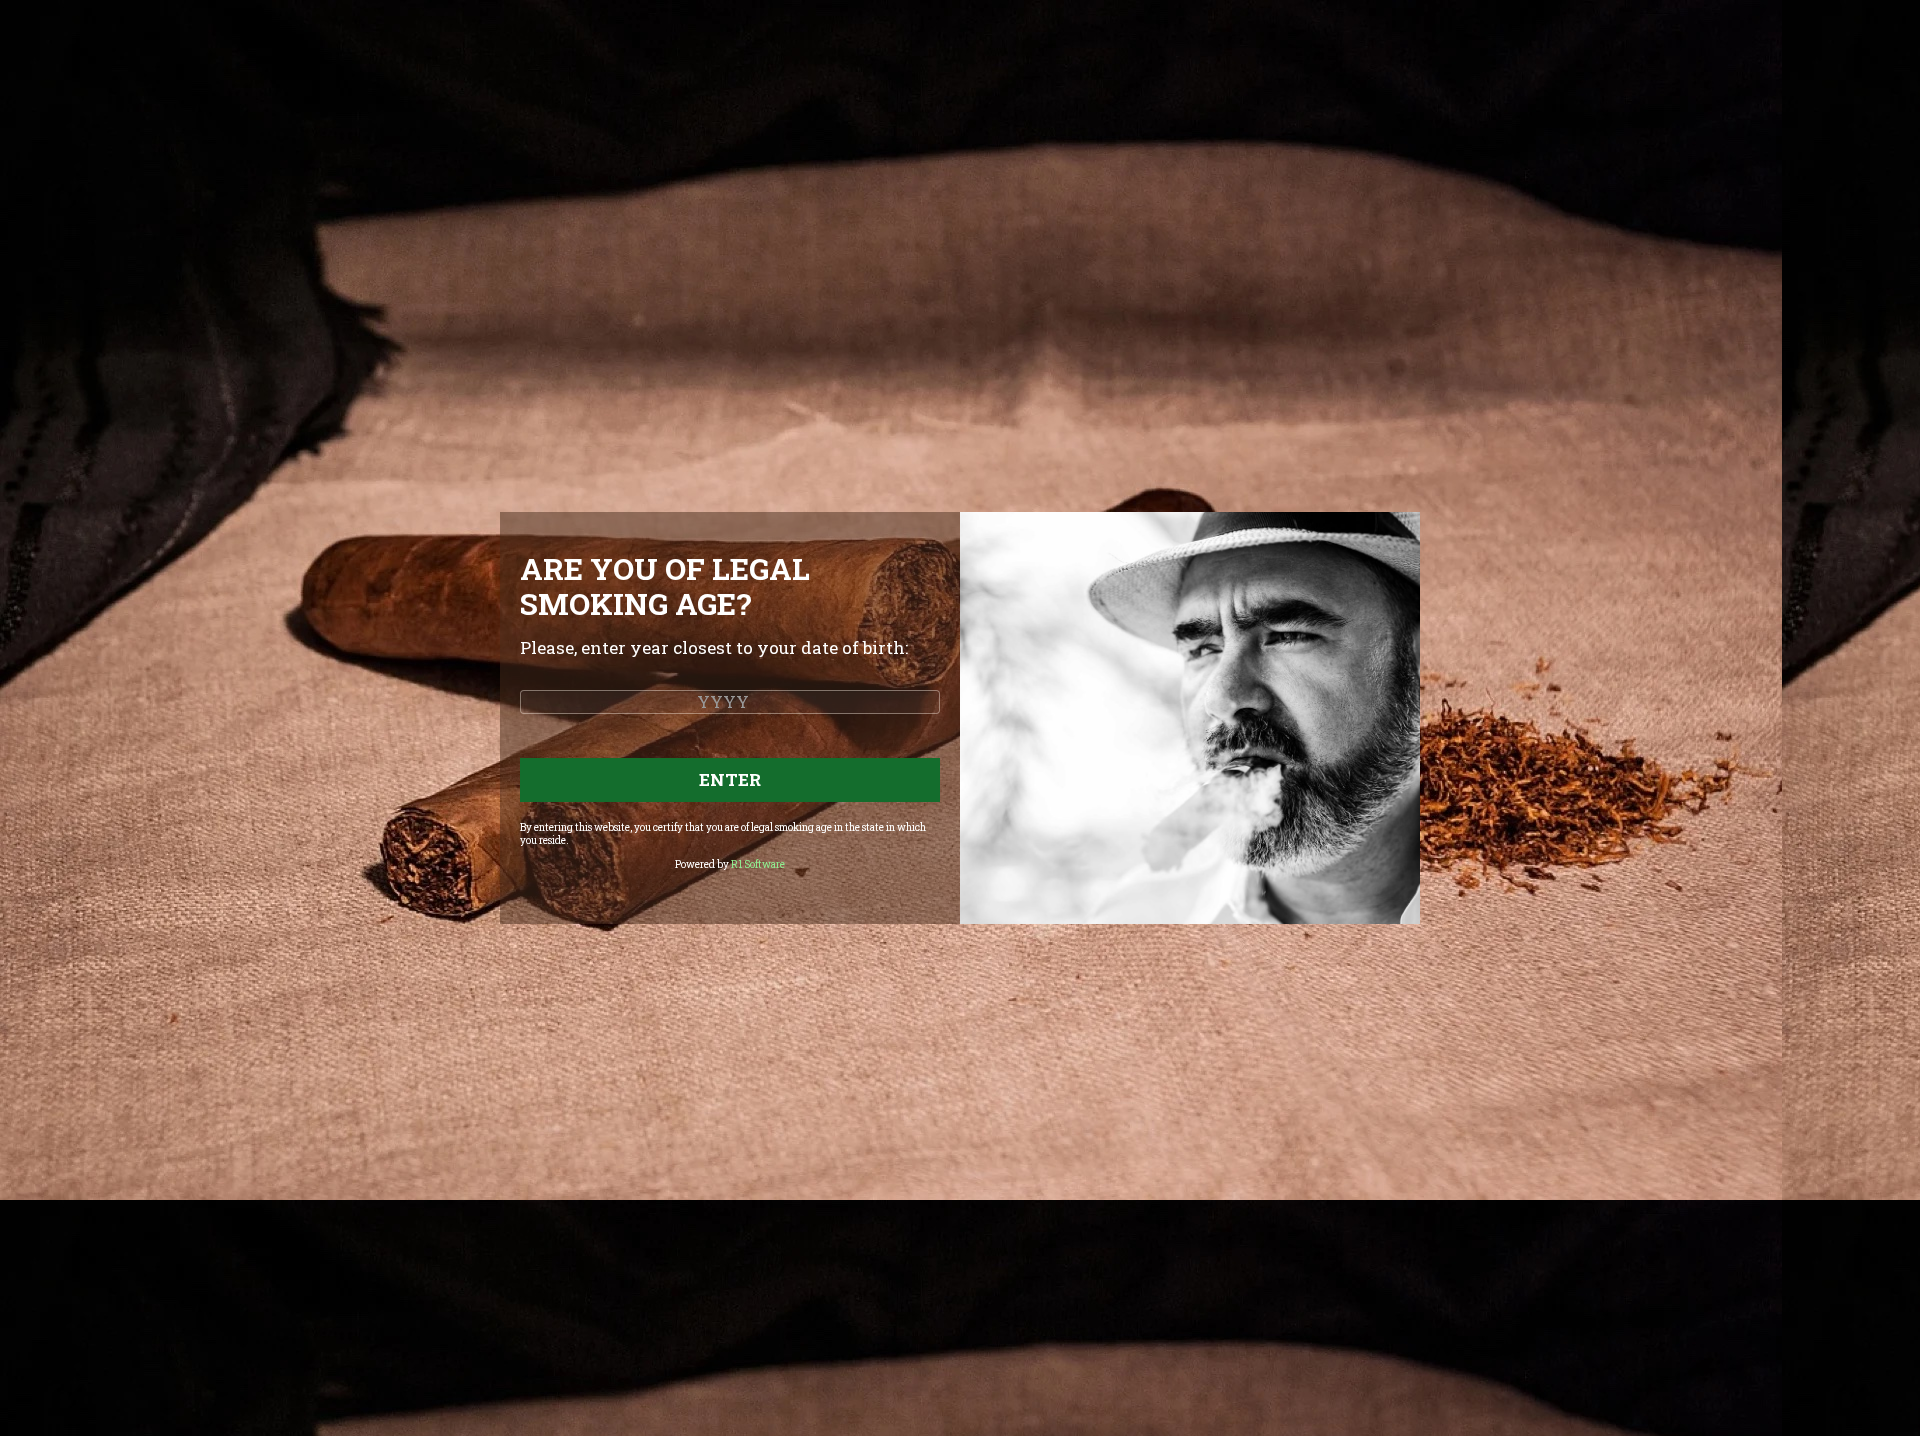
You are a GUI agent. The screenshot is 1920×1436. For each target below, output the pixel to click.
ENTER (730, 779)
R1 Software (758, 864)
